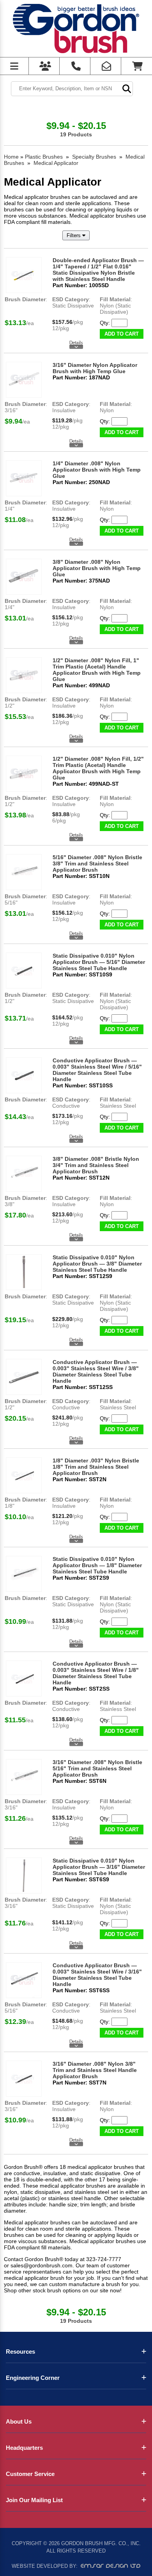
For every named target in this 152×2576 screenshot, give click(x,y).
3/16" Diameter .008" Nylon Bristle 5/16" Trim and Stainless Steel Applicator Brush (97, 1768)
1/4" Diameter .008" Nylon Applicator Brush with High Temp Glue (97, 470)
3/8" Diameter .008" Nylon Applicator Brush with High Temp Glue (97, 568)
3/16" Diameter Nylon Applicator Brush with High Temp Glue (95, 368)
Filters (74, 235)
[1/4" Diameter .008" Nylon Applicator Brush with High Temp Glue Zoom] (24, 478)
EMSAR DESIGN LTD (111, 2566)
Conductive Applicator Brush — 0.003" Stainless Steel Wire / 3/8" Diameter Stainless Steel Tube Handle (96, 1371)
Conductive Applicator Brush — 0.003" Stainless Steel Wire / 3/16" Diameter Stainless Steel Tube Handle (97, 1975)
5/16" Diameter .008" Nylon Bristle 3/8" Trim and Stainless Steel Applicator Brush (97, 863)
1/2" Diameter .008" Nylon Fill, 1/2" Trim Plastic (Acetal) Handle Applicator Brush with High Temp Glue (98, 768)
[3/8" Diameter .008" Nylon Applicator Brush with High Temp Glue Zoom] (24, 577)
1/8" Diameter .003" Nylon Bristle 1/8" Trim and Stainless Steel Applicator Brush (96, 1467)
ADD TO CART (122, 334)
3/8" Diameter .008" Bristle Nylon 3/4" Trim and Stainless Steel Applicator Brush (96, 1165)
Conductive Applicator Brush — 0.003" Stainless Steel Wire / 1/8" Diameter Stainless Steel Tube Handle (96, 1673)
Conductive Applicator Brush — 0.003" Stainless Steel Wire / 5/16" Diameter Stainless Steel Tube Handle (97, 1070)
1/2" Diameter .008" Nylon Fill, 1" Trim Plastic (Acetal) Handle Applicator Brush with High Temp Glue (97, 670)
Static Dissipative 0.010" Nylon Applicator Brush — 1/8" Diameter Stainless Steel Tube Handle (97, 1565)
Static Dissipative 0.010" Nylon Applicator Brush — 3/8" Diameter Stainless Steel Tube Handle (97, 1264)
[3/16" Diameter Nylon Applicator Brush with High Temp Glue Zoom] (24, 380)
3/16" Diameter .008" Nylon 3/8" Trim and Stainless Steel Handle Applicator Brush (95, 2070)
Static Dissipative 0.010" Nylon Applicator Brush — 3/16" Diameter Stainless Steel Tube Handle (99, 1867)
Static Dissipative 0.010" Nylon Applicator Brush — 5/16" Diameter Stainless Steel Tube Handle (99, 962)
